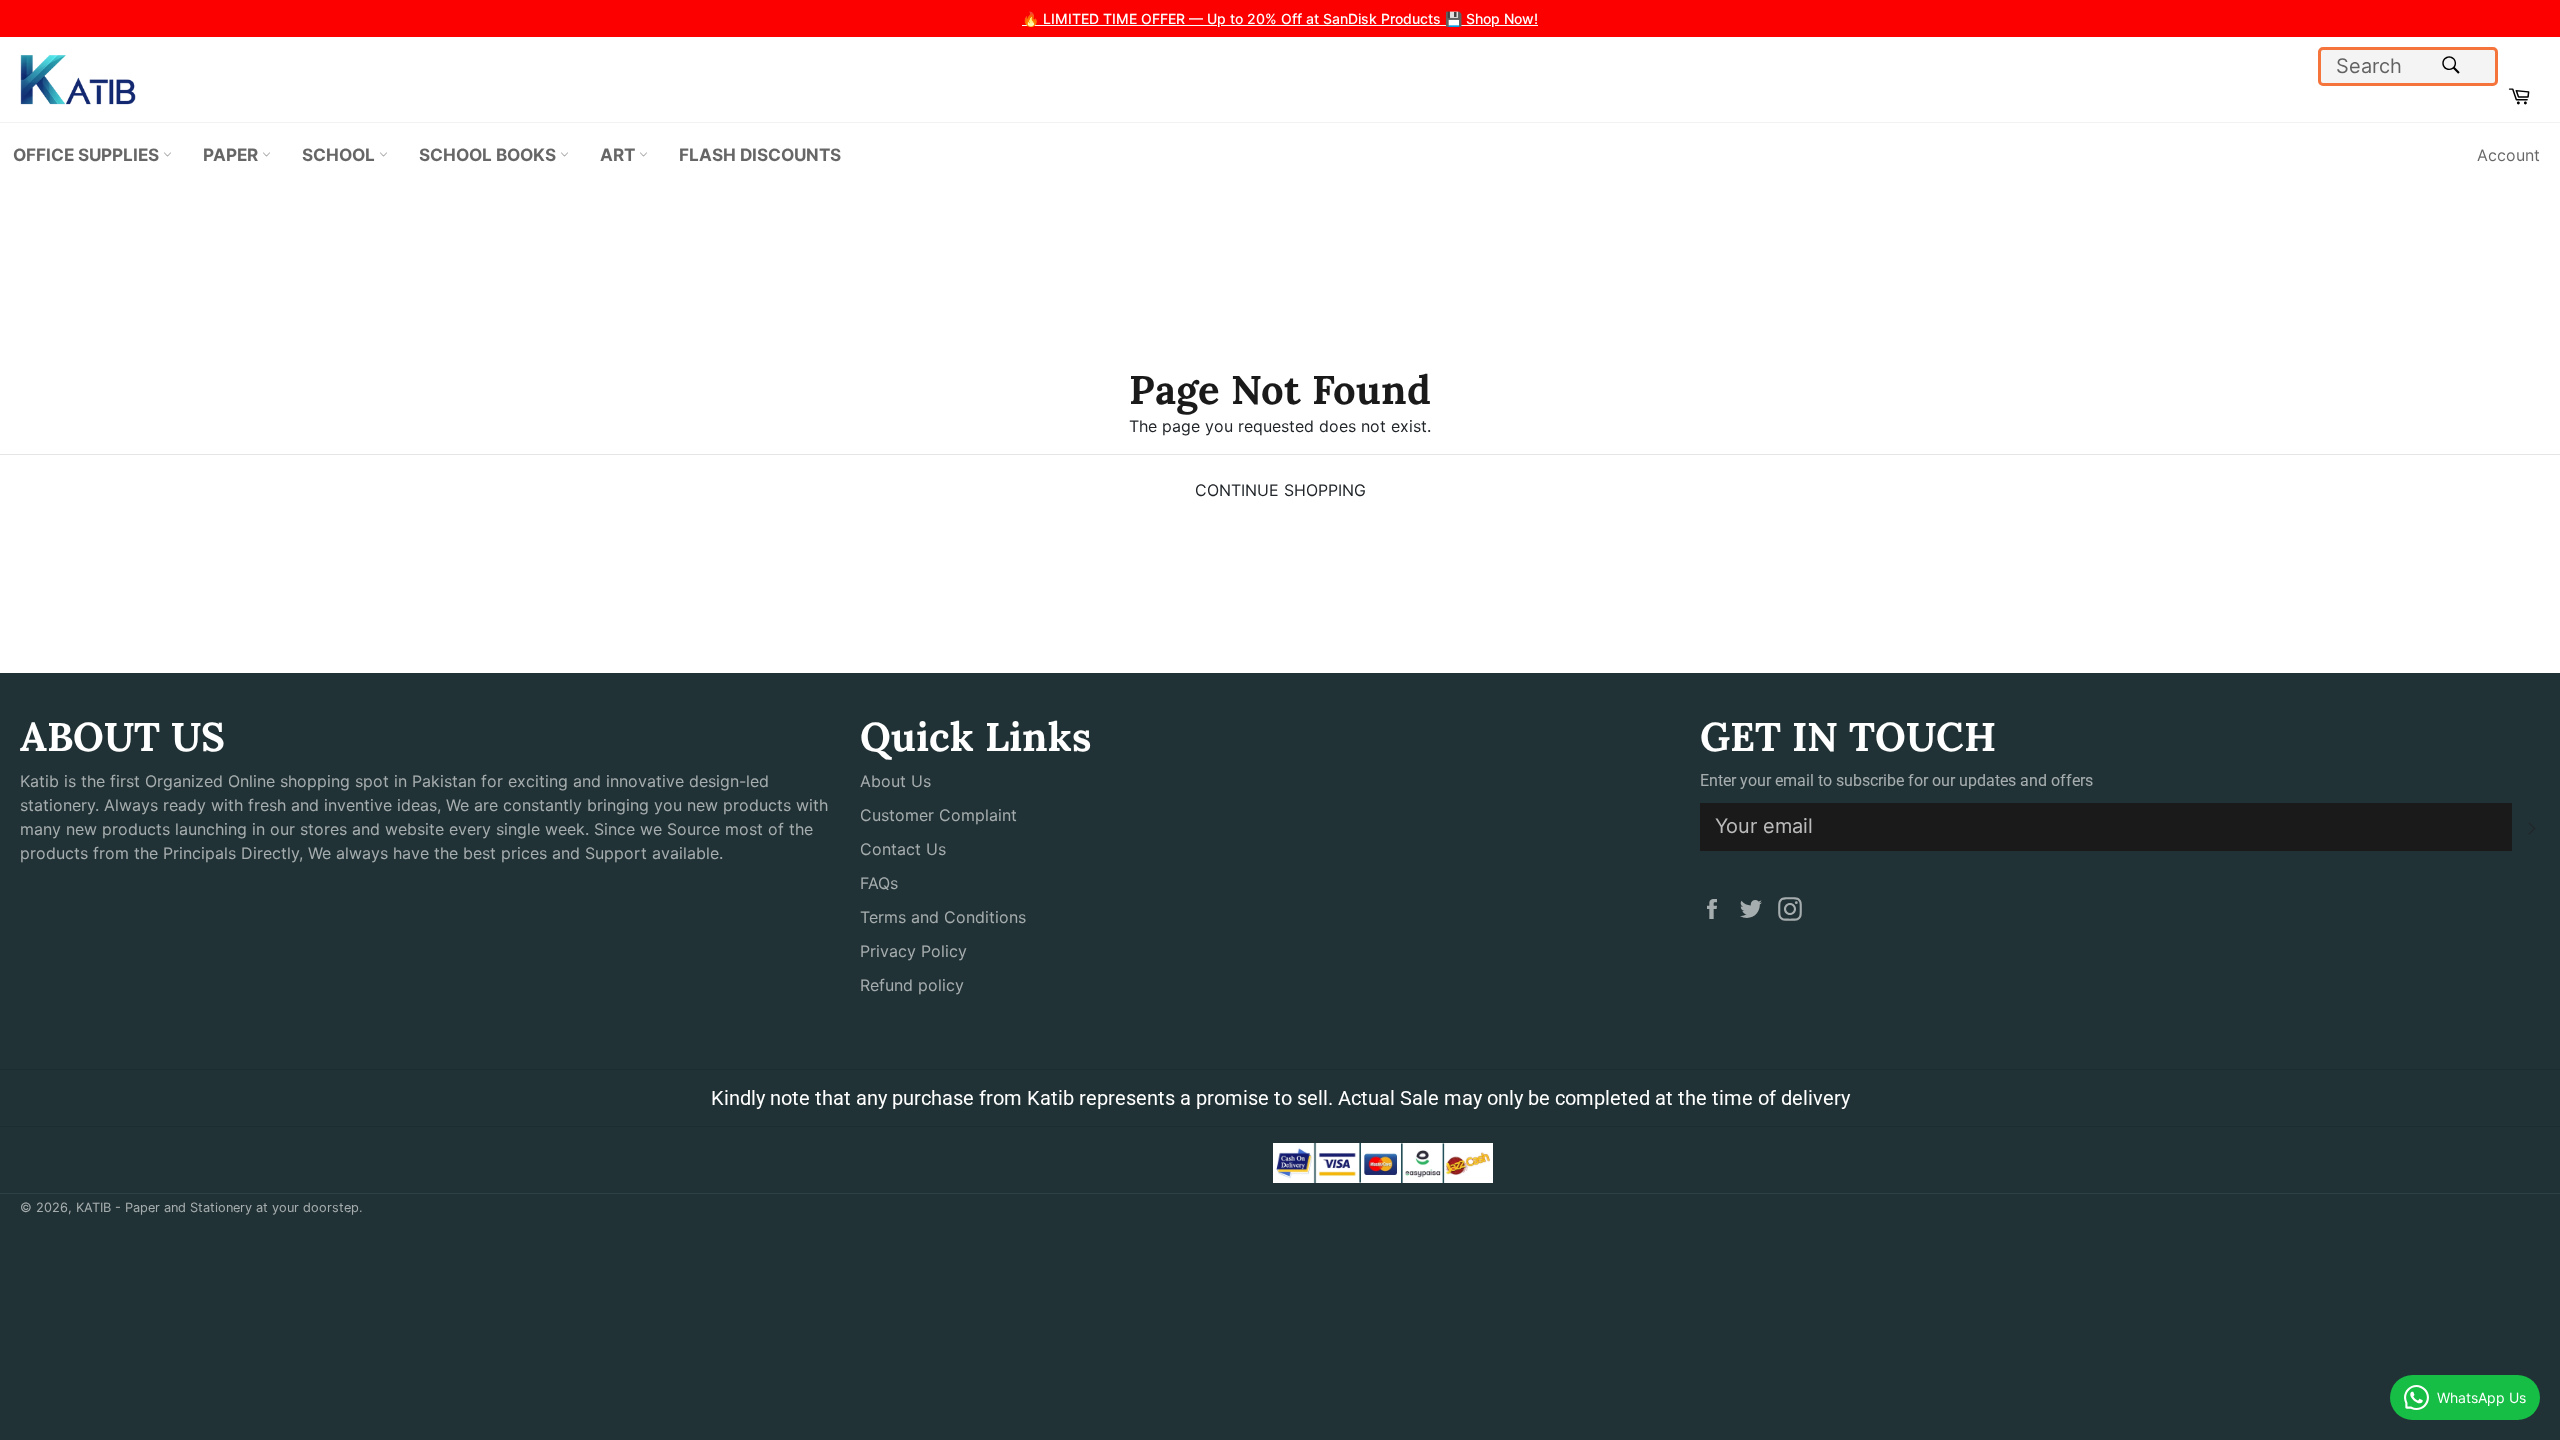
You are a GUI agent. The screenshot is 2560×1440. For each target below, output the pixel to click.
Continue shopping (1280, 490)
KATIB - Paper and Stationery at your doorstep (217, 1207)
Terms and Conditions (943, 917)
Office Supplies (88, 154)
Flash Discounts (760, 154)
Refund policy (912, 985)
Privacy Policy (913, 951)
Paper (232, 154)
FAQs (879, 883)
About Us (895, 781)
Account (2508, 155)
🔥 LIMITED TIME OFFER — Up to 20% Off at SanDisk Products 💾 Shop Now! (1280, 18)
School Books (489, 154)
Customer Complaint (938, 815)
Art (619, 154)
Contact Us (903, 849)
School (340, 154)
